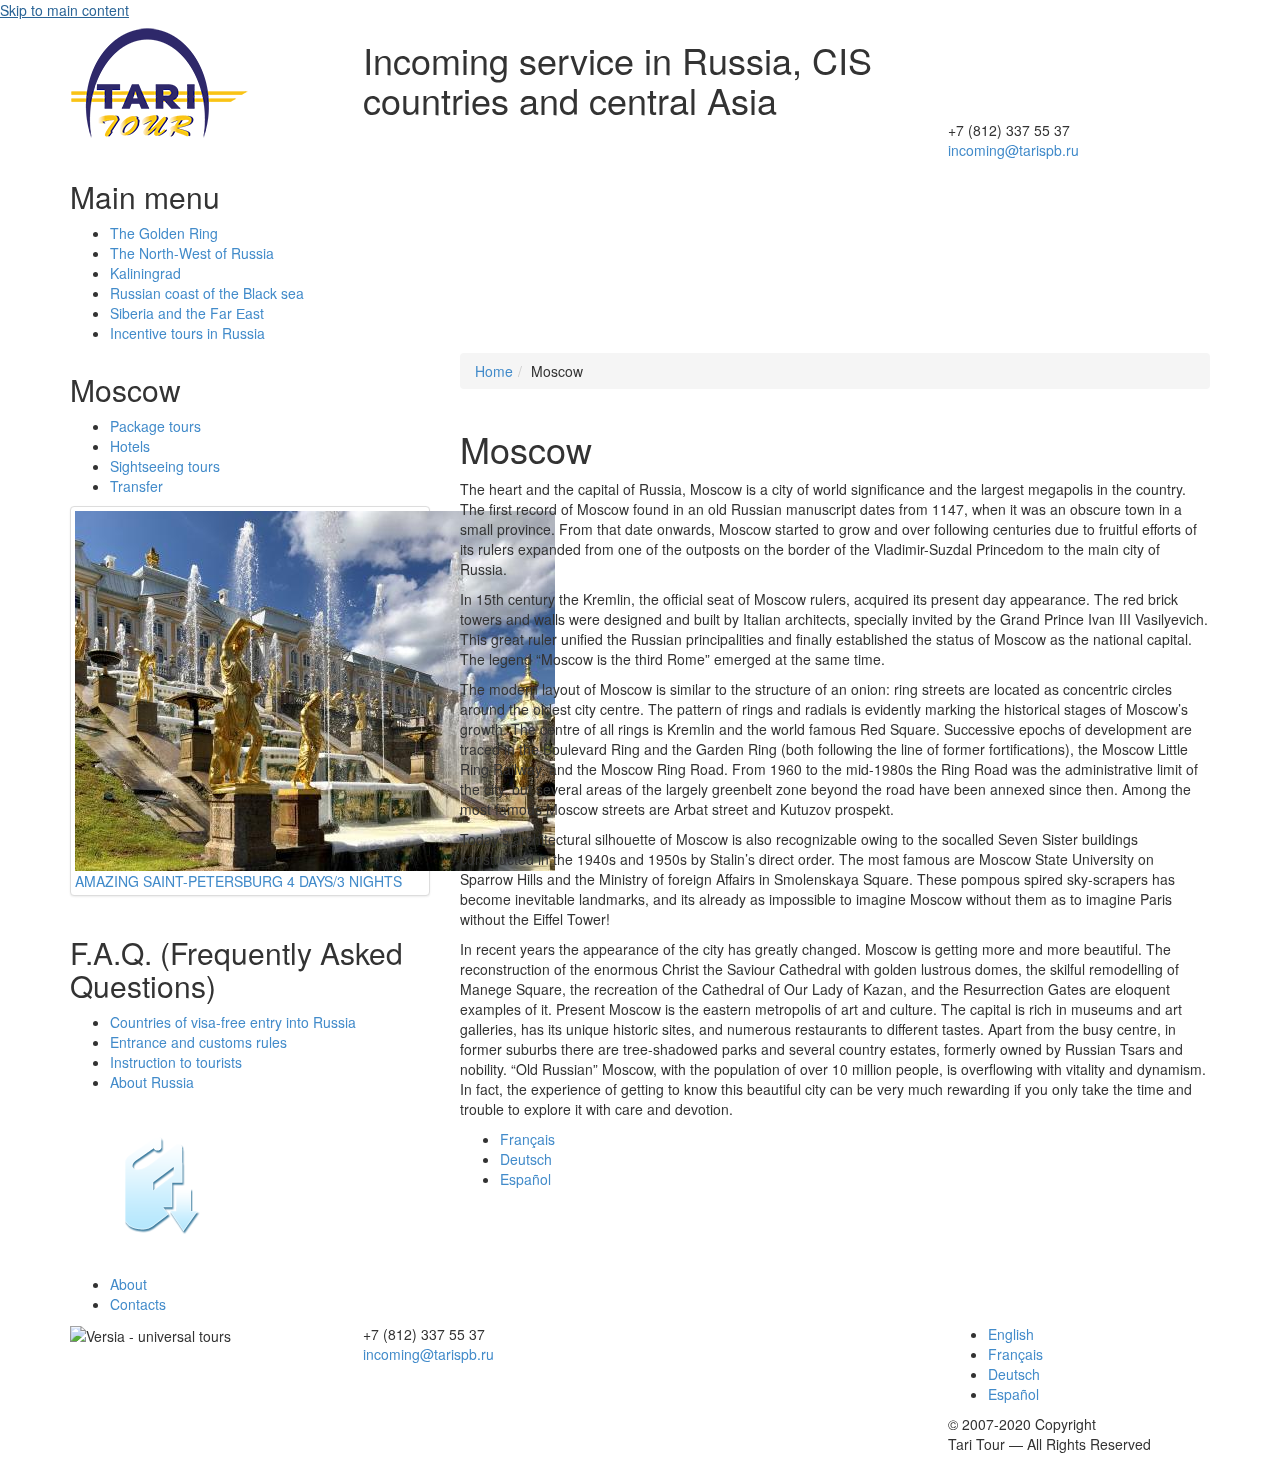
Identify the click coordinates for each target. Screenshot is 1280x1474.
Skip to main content (64, 10)
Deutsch (526, 1159)
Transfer (136, 486)
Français (527, 1139)
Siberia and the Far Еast (187, 313)
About (128, 1284)
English (1011, 1334)
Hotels (130, 446)
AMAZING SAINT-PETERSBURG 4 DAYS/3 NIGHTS (238, 881)
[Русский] (1079, 30)
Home (494, 371)
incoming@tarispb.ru (1013, 150)
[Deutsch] (1079, 90)
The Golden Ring (164, 233)
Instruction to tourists (176, 1062)
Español (525, 1179)
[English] (1079, 110)
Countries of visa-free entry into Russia (233, 1022)
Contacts (138, 1304)
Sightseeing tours (165, 466)
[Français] (1079, 70)
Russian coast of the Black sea (207, 293)
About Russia (152, 1082)
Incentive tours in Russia (187, 333)
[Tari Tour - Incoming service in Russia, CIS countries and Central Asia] (160, 80)
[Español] (1079, 50)
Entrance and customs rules (198, 1042)
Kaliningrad (145, 273)
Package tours (155, 426)
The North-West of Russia (192, 253)
